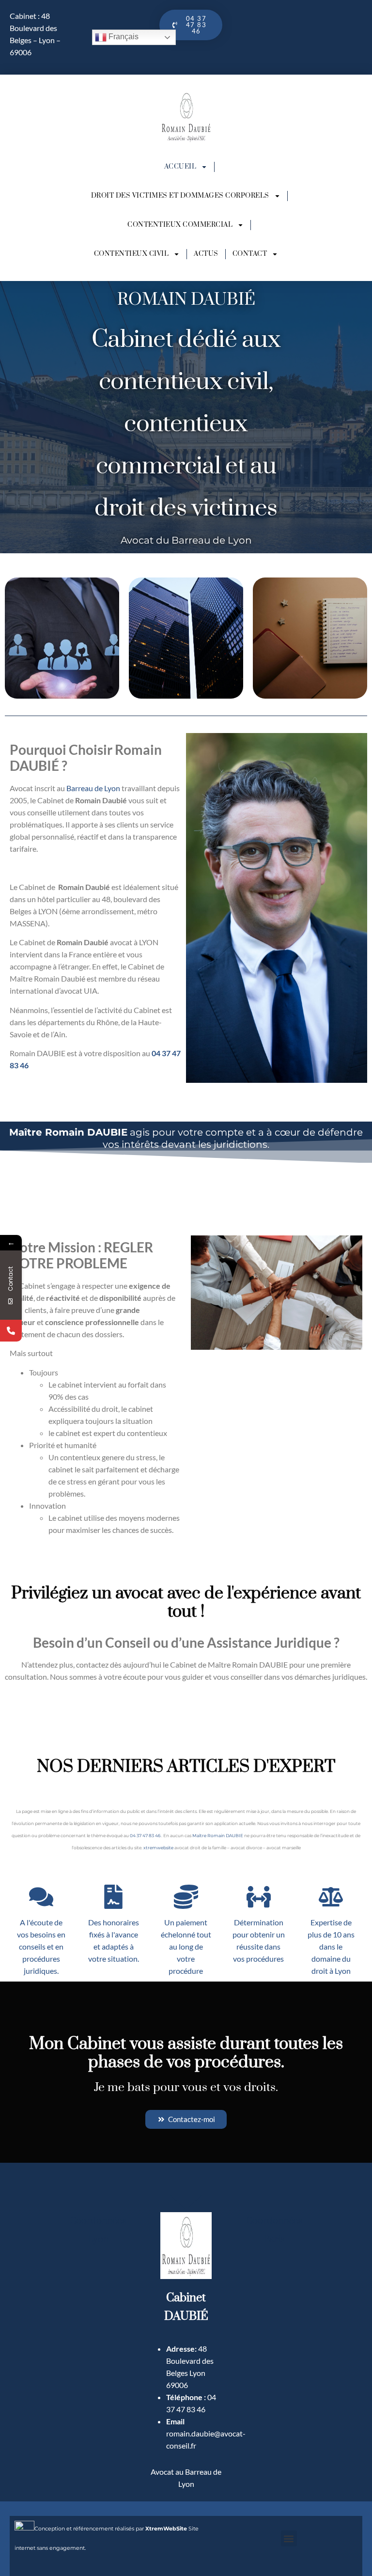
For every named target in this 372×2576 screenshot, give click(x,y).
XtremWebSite (166, 2529)
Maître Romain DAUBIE (218, 1835)
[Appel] (11, 1331)
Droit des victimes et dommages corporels (180, 196)
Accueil (180, 167)
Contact (250, 254)
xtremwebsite (158, 1848)
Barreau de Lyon (93, 788)
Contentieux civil (132, 254)
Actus (206, 254)
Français (123, 37)
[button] (289, 2538)
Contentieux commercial (180, 225)
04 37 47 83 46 (145, 1835)
